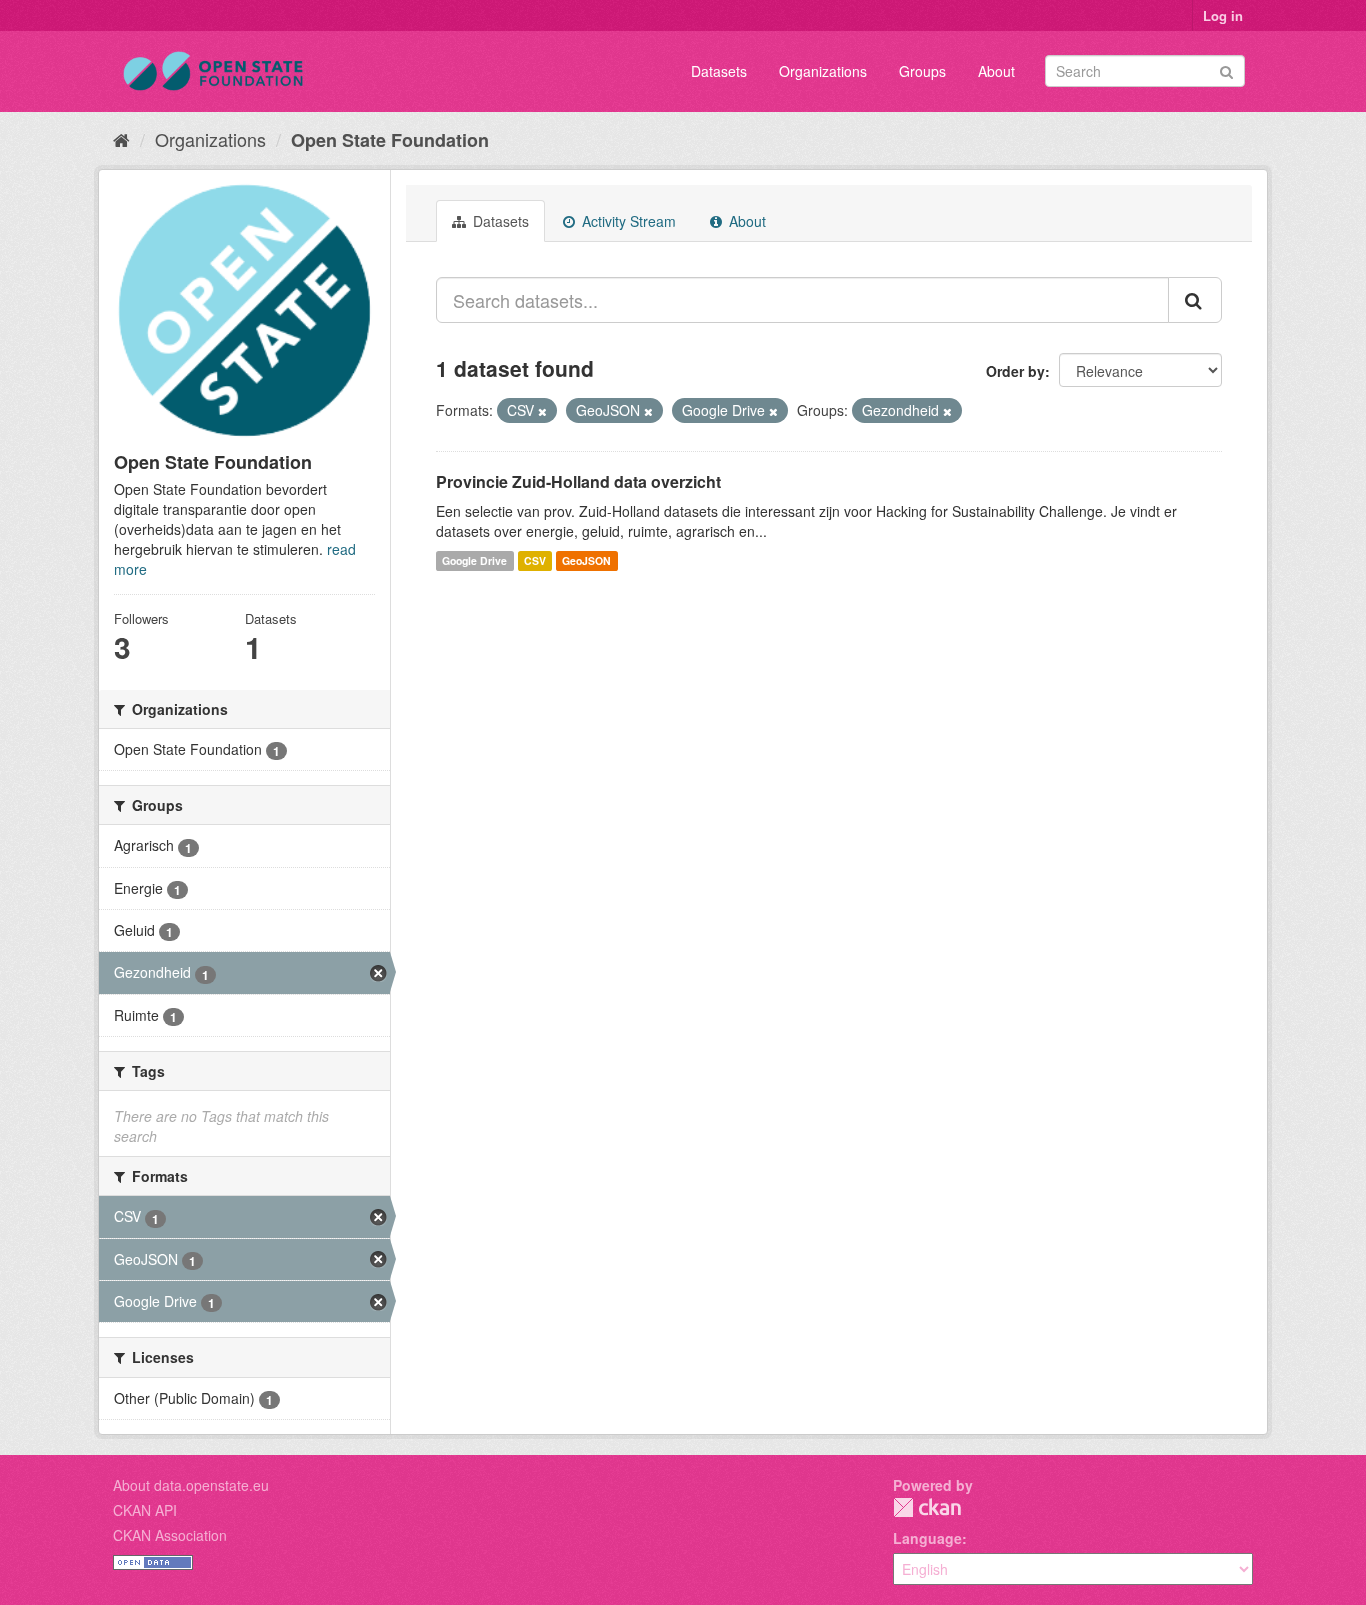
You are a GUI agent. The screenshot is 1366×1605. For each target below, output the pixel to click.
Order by (1015, 371)
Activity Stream (627, 221)
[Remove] (542, 411)
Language (927, 1538)
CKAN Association (170, 1535)
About (996, 71)
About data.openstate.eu (191, 1485)
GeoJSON (586, 560)
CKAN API (145, 1510)
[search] (1195, 300)
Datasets (719, 71)
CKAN (927, 1507)
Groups (922, 71)
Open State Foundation (390, 140)
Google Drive (474, 560)
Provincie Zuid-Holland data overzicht (578, 481)
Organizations (823, 71)
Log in (1223, 15)
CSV (535, 560)
